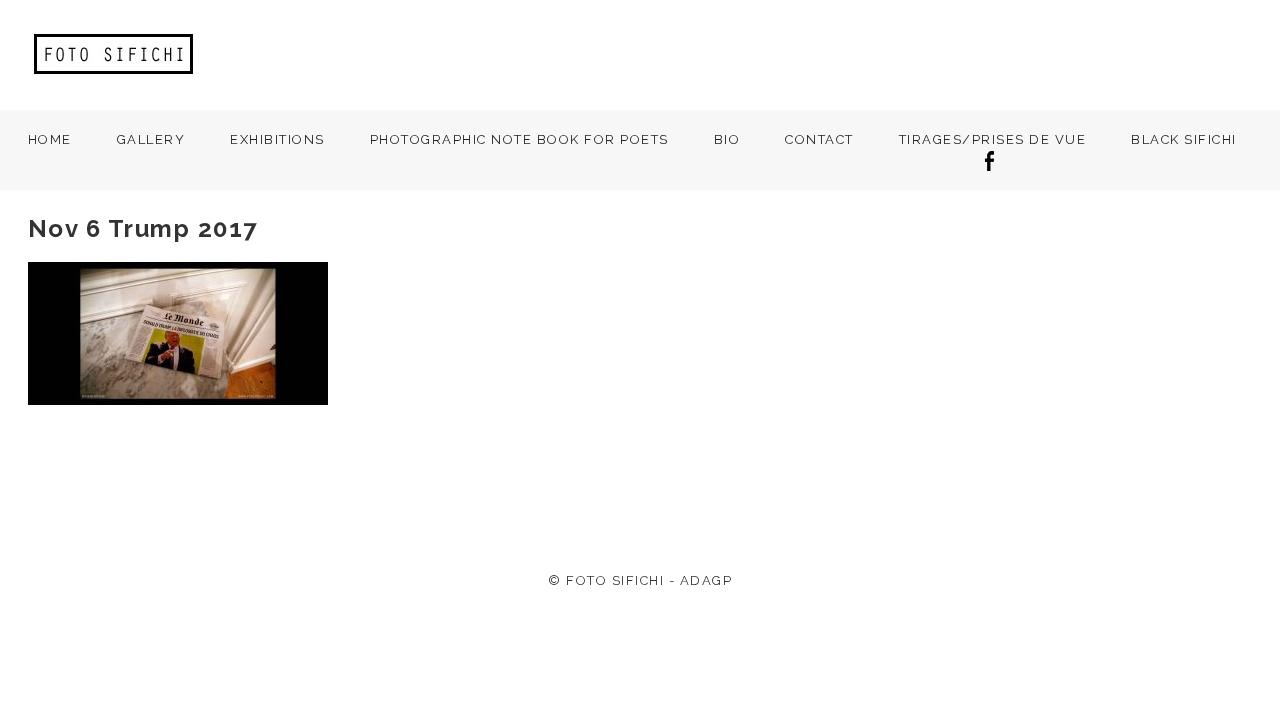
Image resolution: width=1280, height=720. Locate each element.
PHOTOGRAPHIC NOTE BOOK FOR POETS (519, 139)
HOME (50, 139)
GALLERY (151, 139)
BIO (727, 139)
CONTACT (819, 139)
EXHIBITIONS (277, 139)
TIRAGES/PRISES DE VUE (993, 139)
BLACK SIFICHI (1184, 139)
